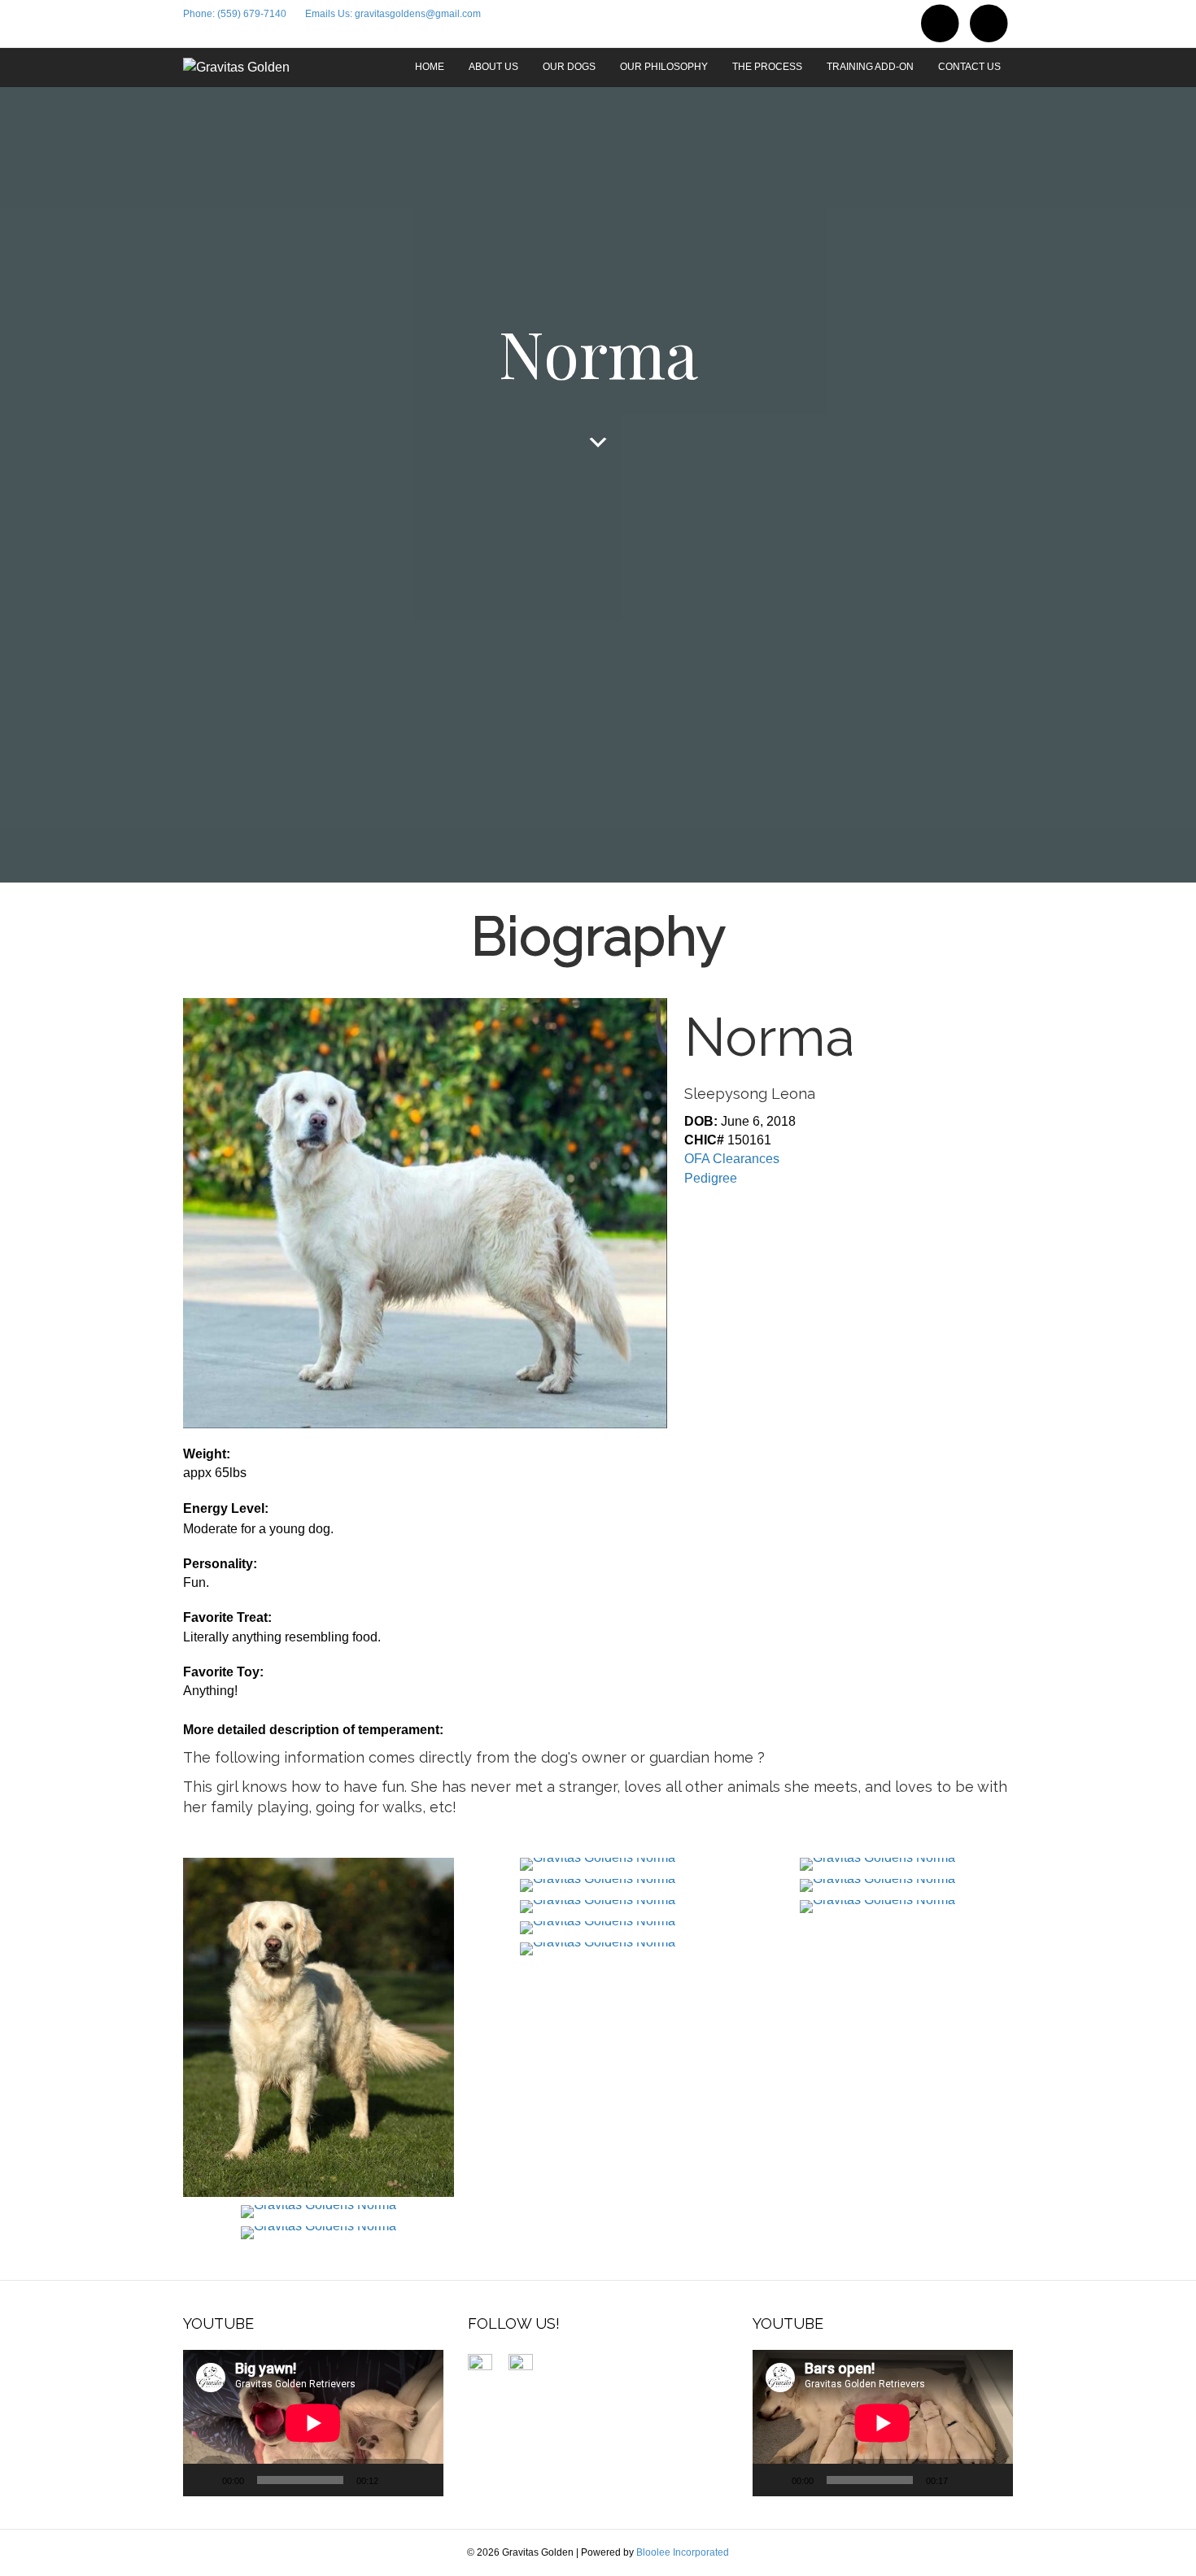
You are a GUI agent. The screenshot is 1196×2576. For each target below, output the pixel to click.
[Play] (204, 2480)
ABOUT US (493, 67)
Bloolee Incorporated (683, 2552)
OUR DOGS (569, 67)
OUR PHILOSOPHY (664, 67)
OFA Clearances (732, 1159)
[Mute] (396, 2480)
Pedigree (711, 1178)
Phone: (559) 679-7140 (235, 14)
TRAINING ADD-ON (870, 67)
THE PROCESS (767, 67)
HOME (430, 67)
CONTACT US (969, 67)
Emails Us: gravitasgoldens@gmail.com (393, 14)
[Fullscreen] (422, 2480)
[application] (313, 2423)
